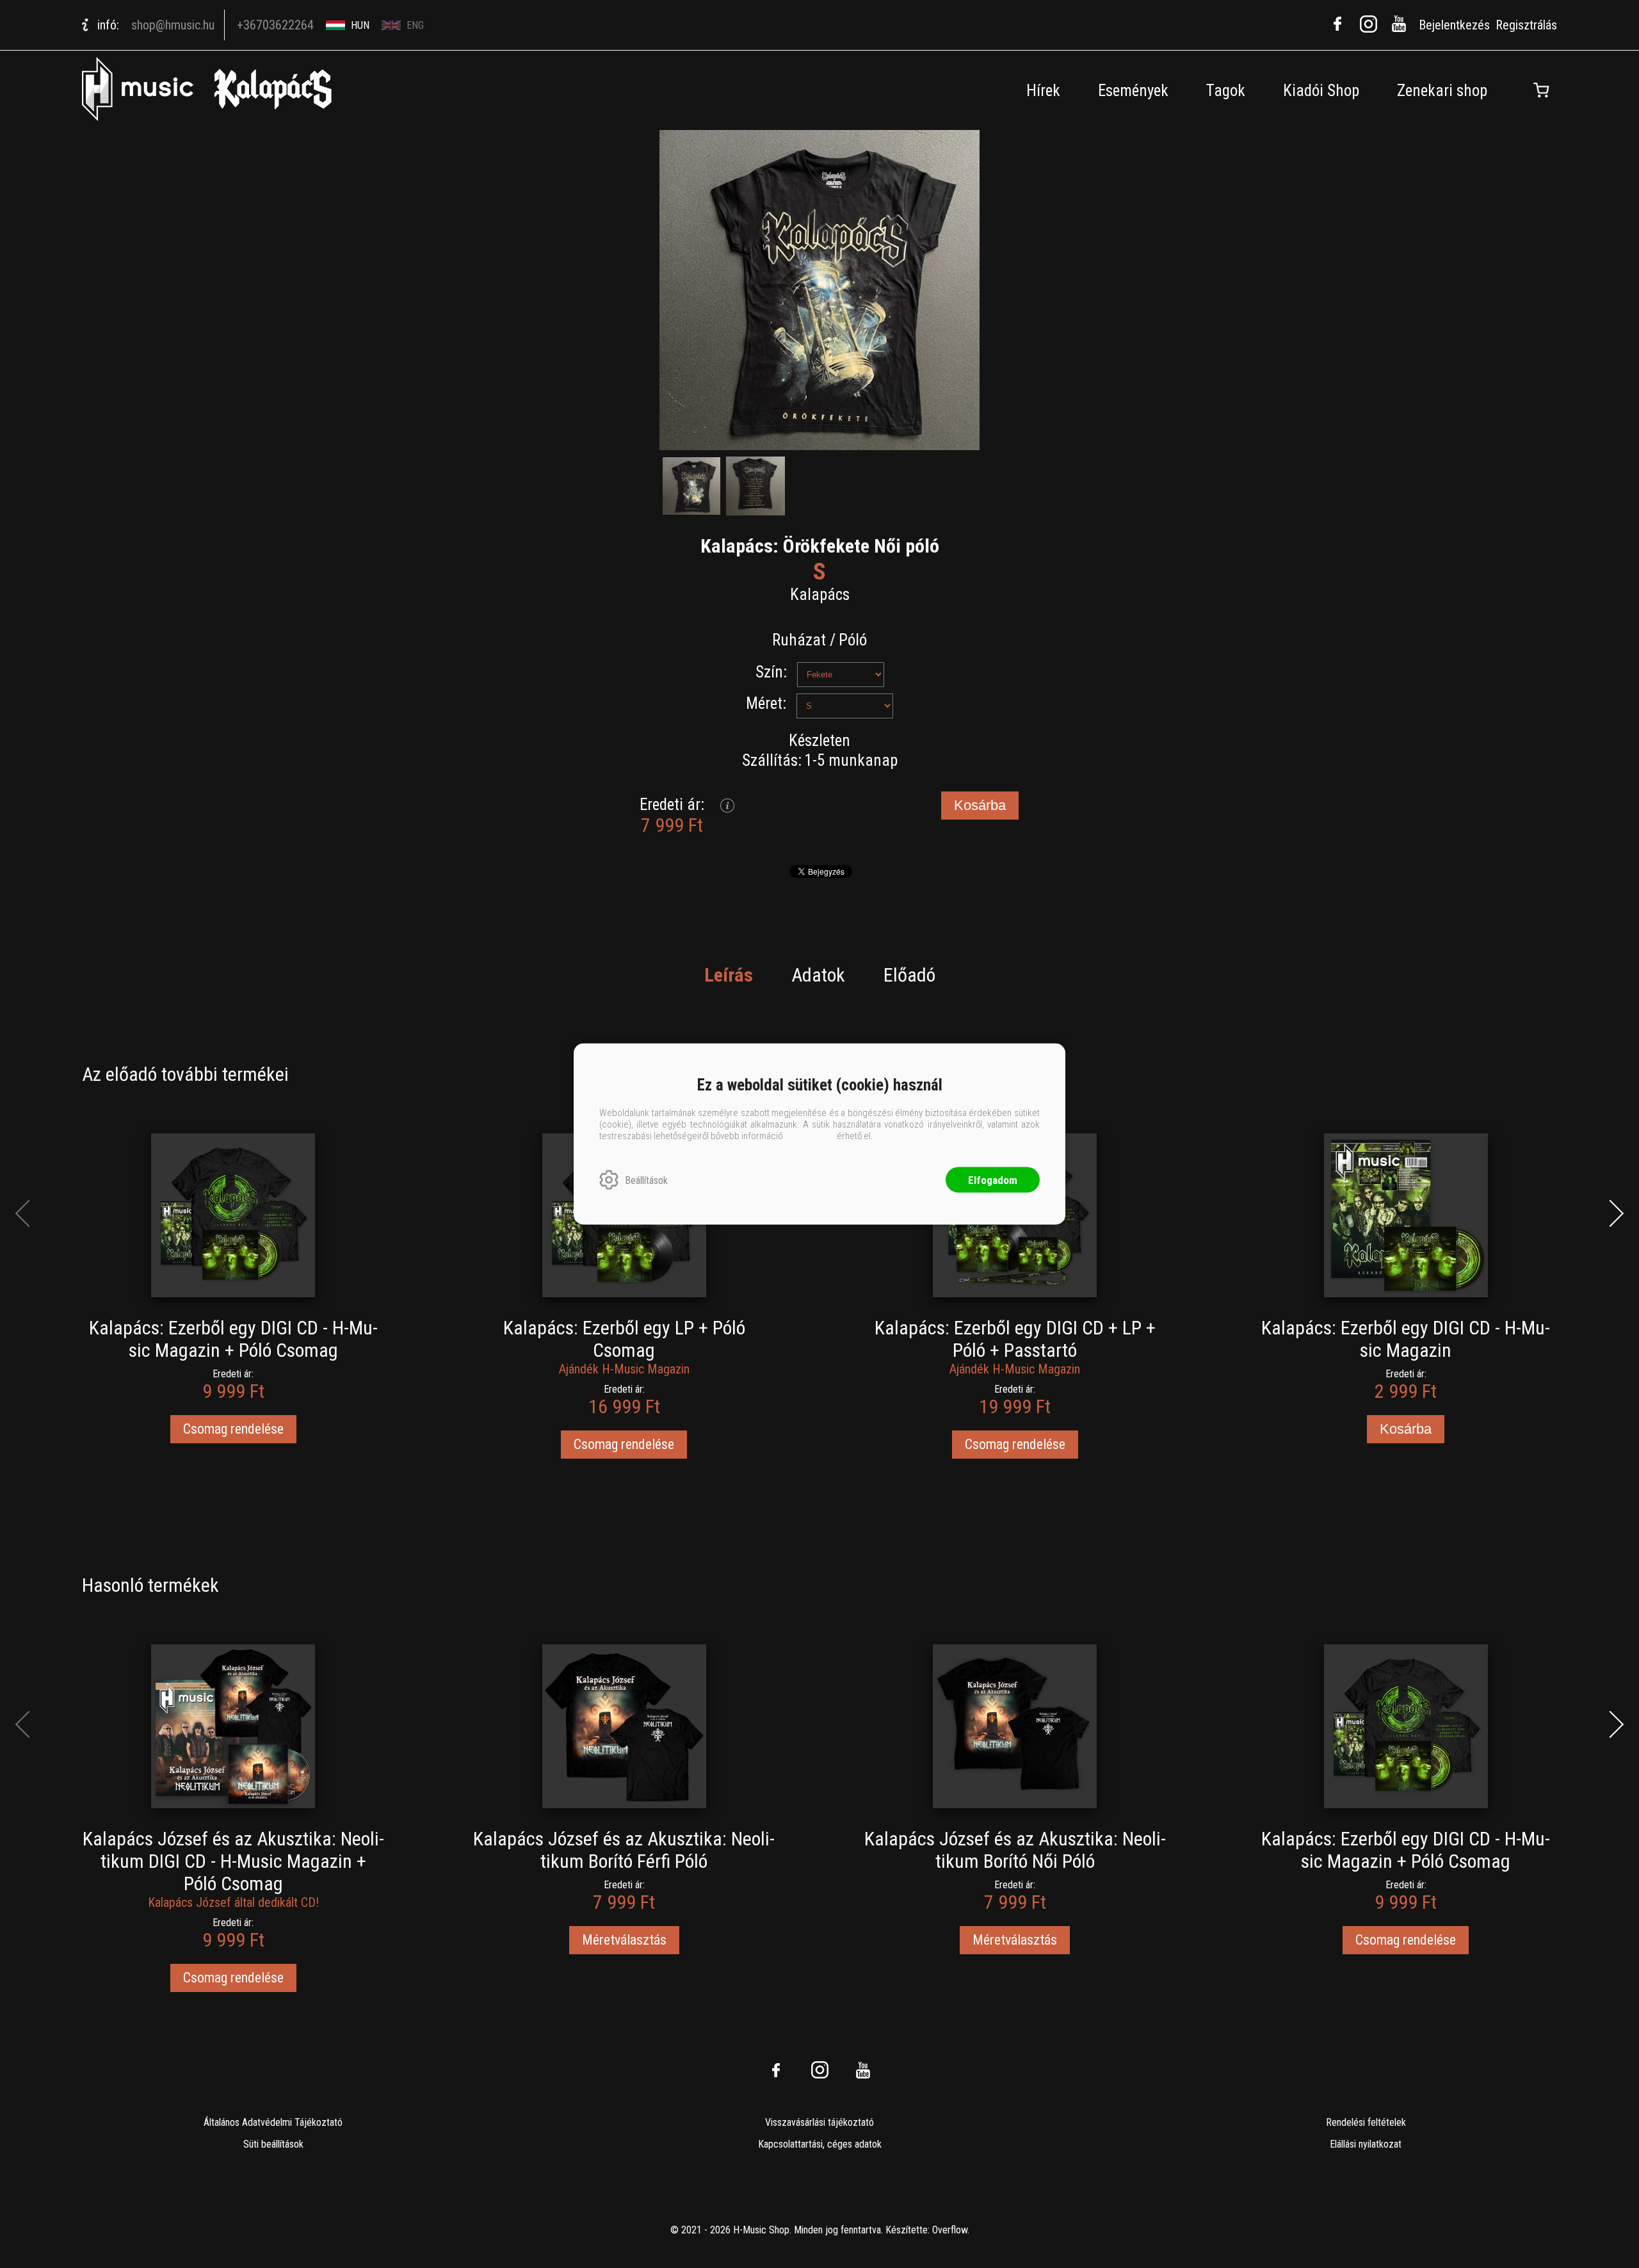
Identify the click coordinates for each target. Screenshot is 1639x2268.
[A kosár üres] (1541, 90)
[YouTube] (1399, 24)
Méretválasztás (624, 1940)
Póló (853, 640)
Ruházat (799, 640)
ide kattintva (810, 1136)
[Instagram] (1368, 24)
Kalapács (820, 595)
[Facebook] (1337, 24)
